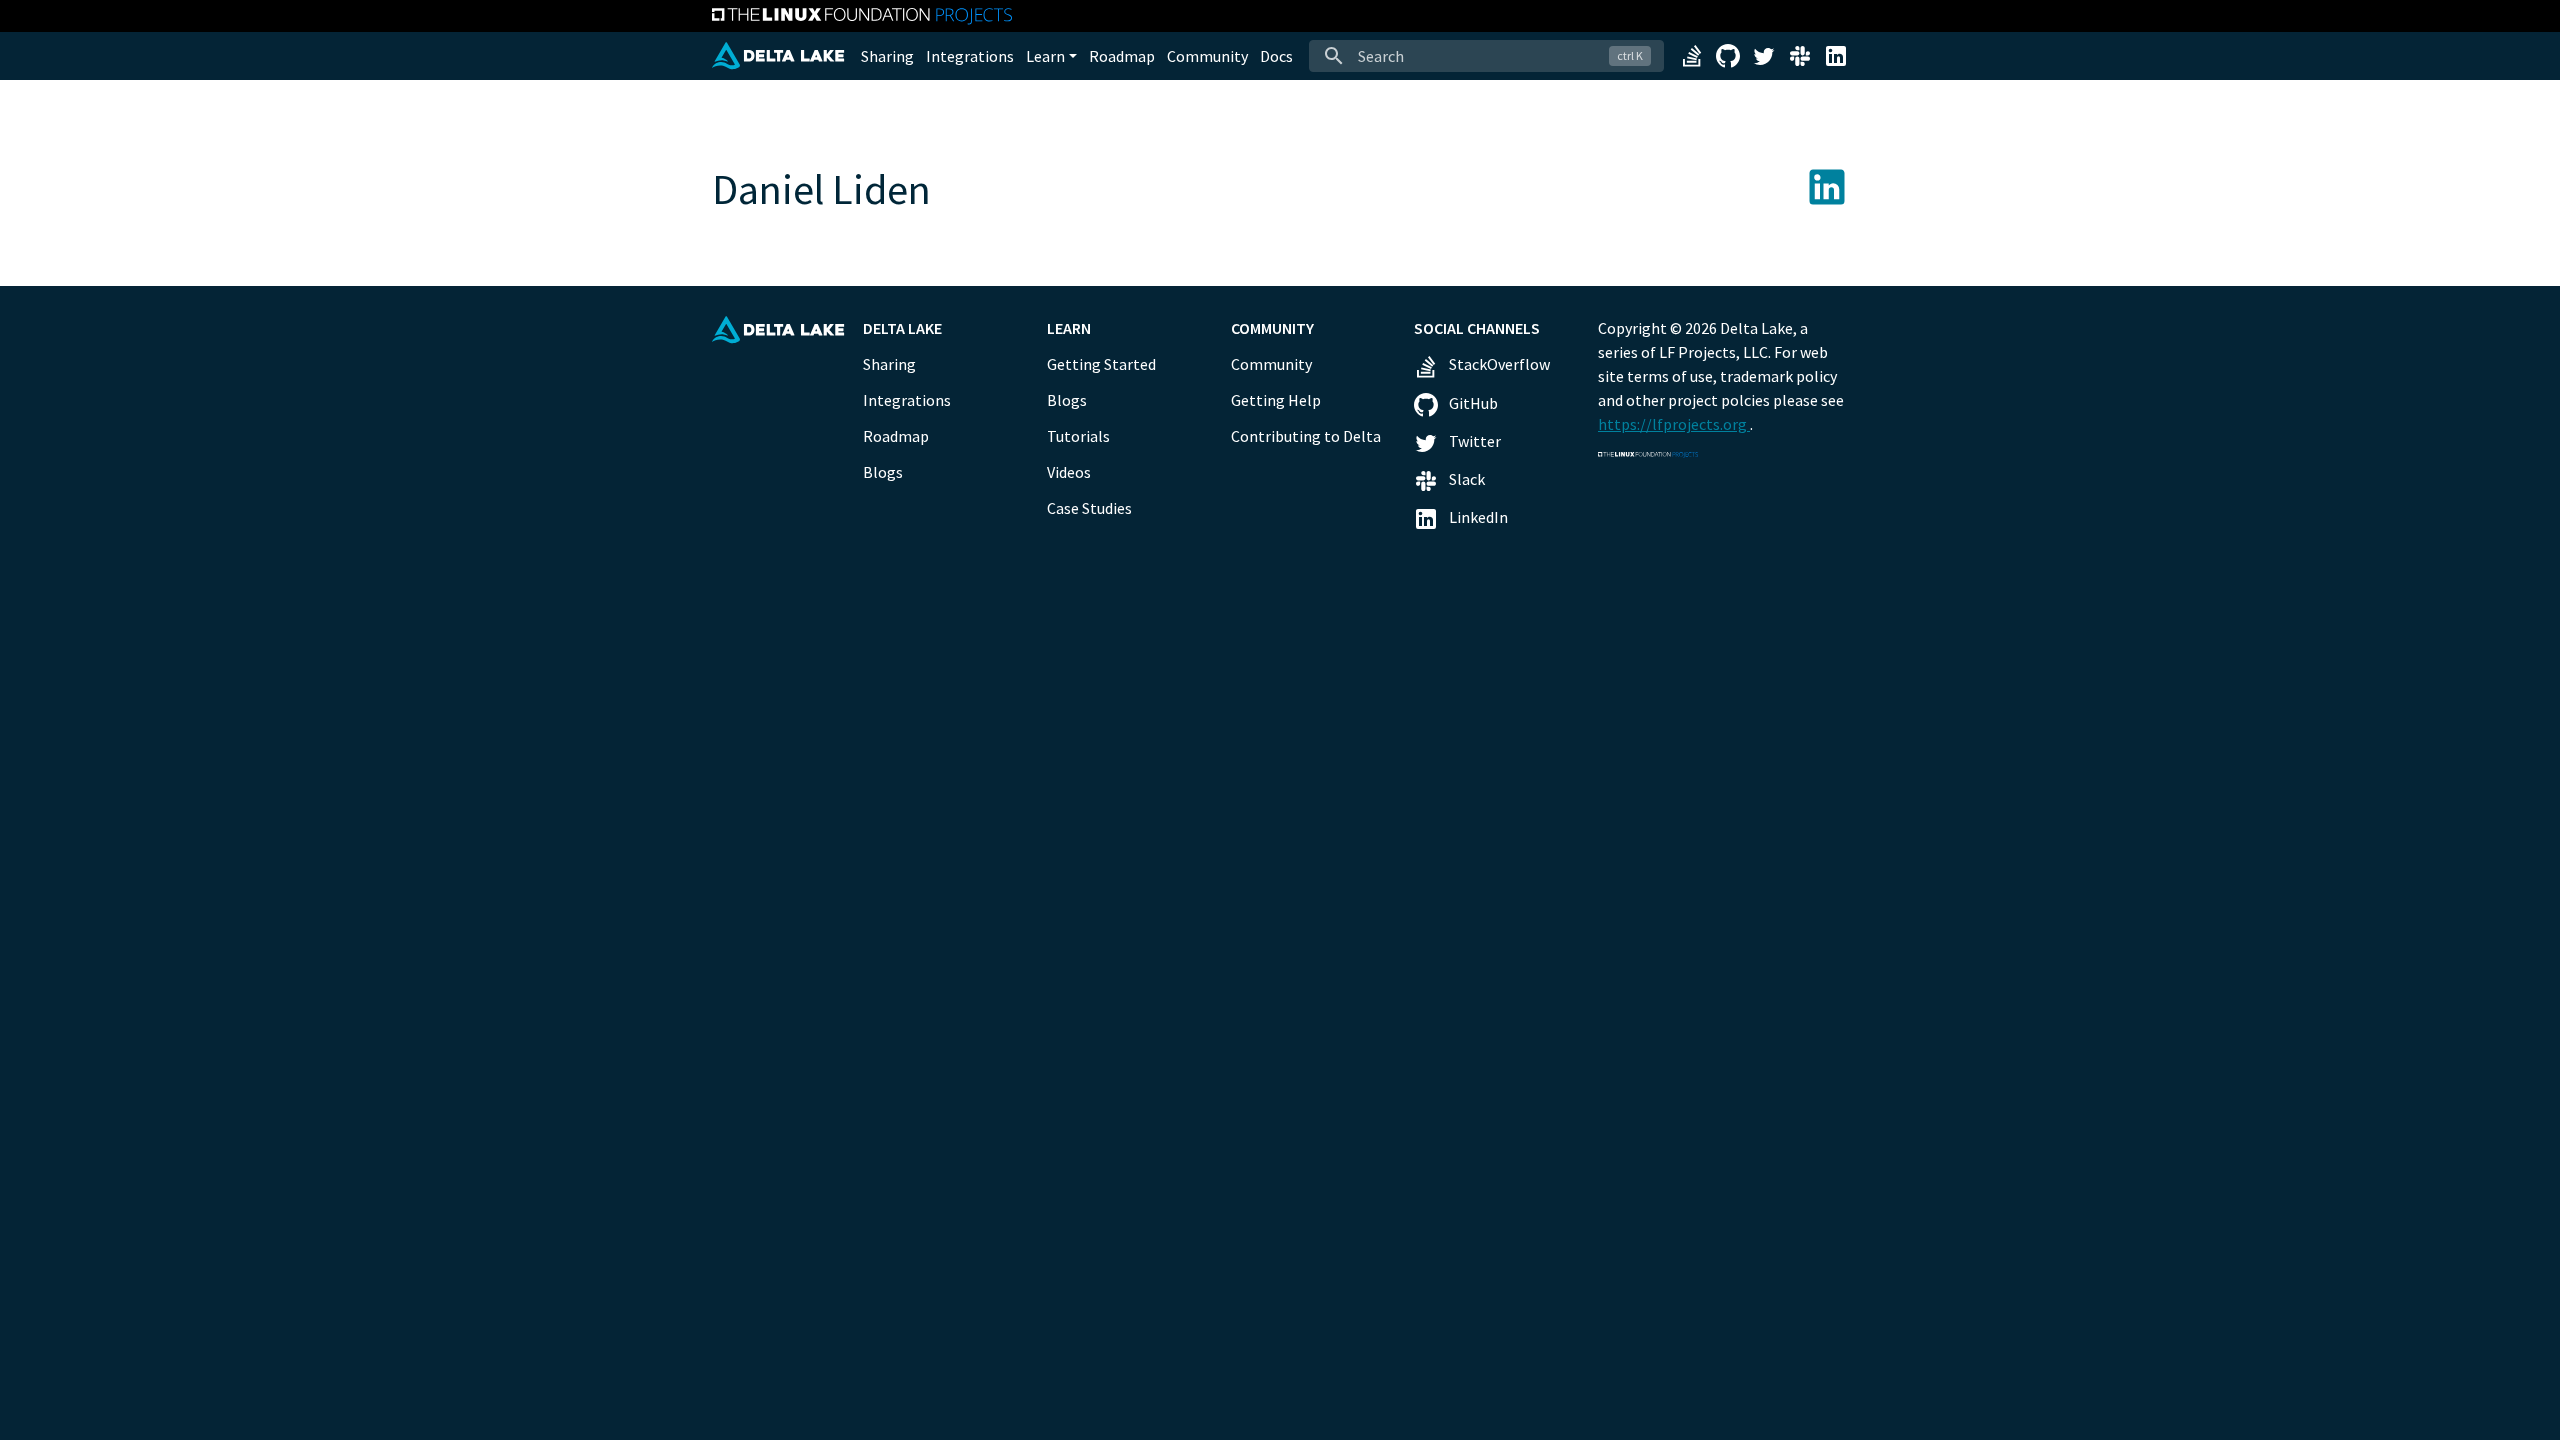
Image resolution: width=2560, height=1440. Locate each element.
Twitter (1473, 441)
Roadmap (1122, 56)
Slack (1465, 479)
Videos (1069, 472)
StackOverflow (1498, 364)
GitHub (1472, 403)
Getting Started (1101, 364)
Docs (1276, 56)
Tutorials (1078, 436)
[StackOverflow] (1692, 54)
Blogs (883, 472)
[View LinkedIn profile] (1827, 183)
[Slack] (1800, 54)
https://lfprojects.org (1674, 424)
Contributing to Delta (1306, 436)
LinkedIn (1477, 517)
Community (1207, 56)
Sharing (887, 56)
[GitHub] (1728, 54)
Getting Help (1276, 400)
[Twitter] (1764, 54)
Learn (1045, 56)
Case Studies (1089, 508)
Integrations (970, 56)
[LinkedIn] (1836, 54)
